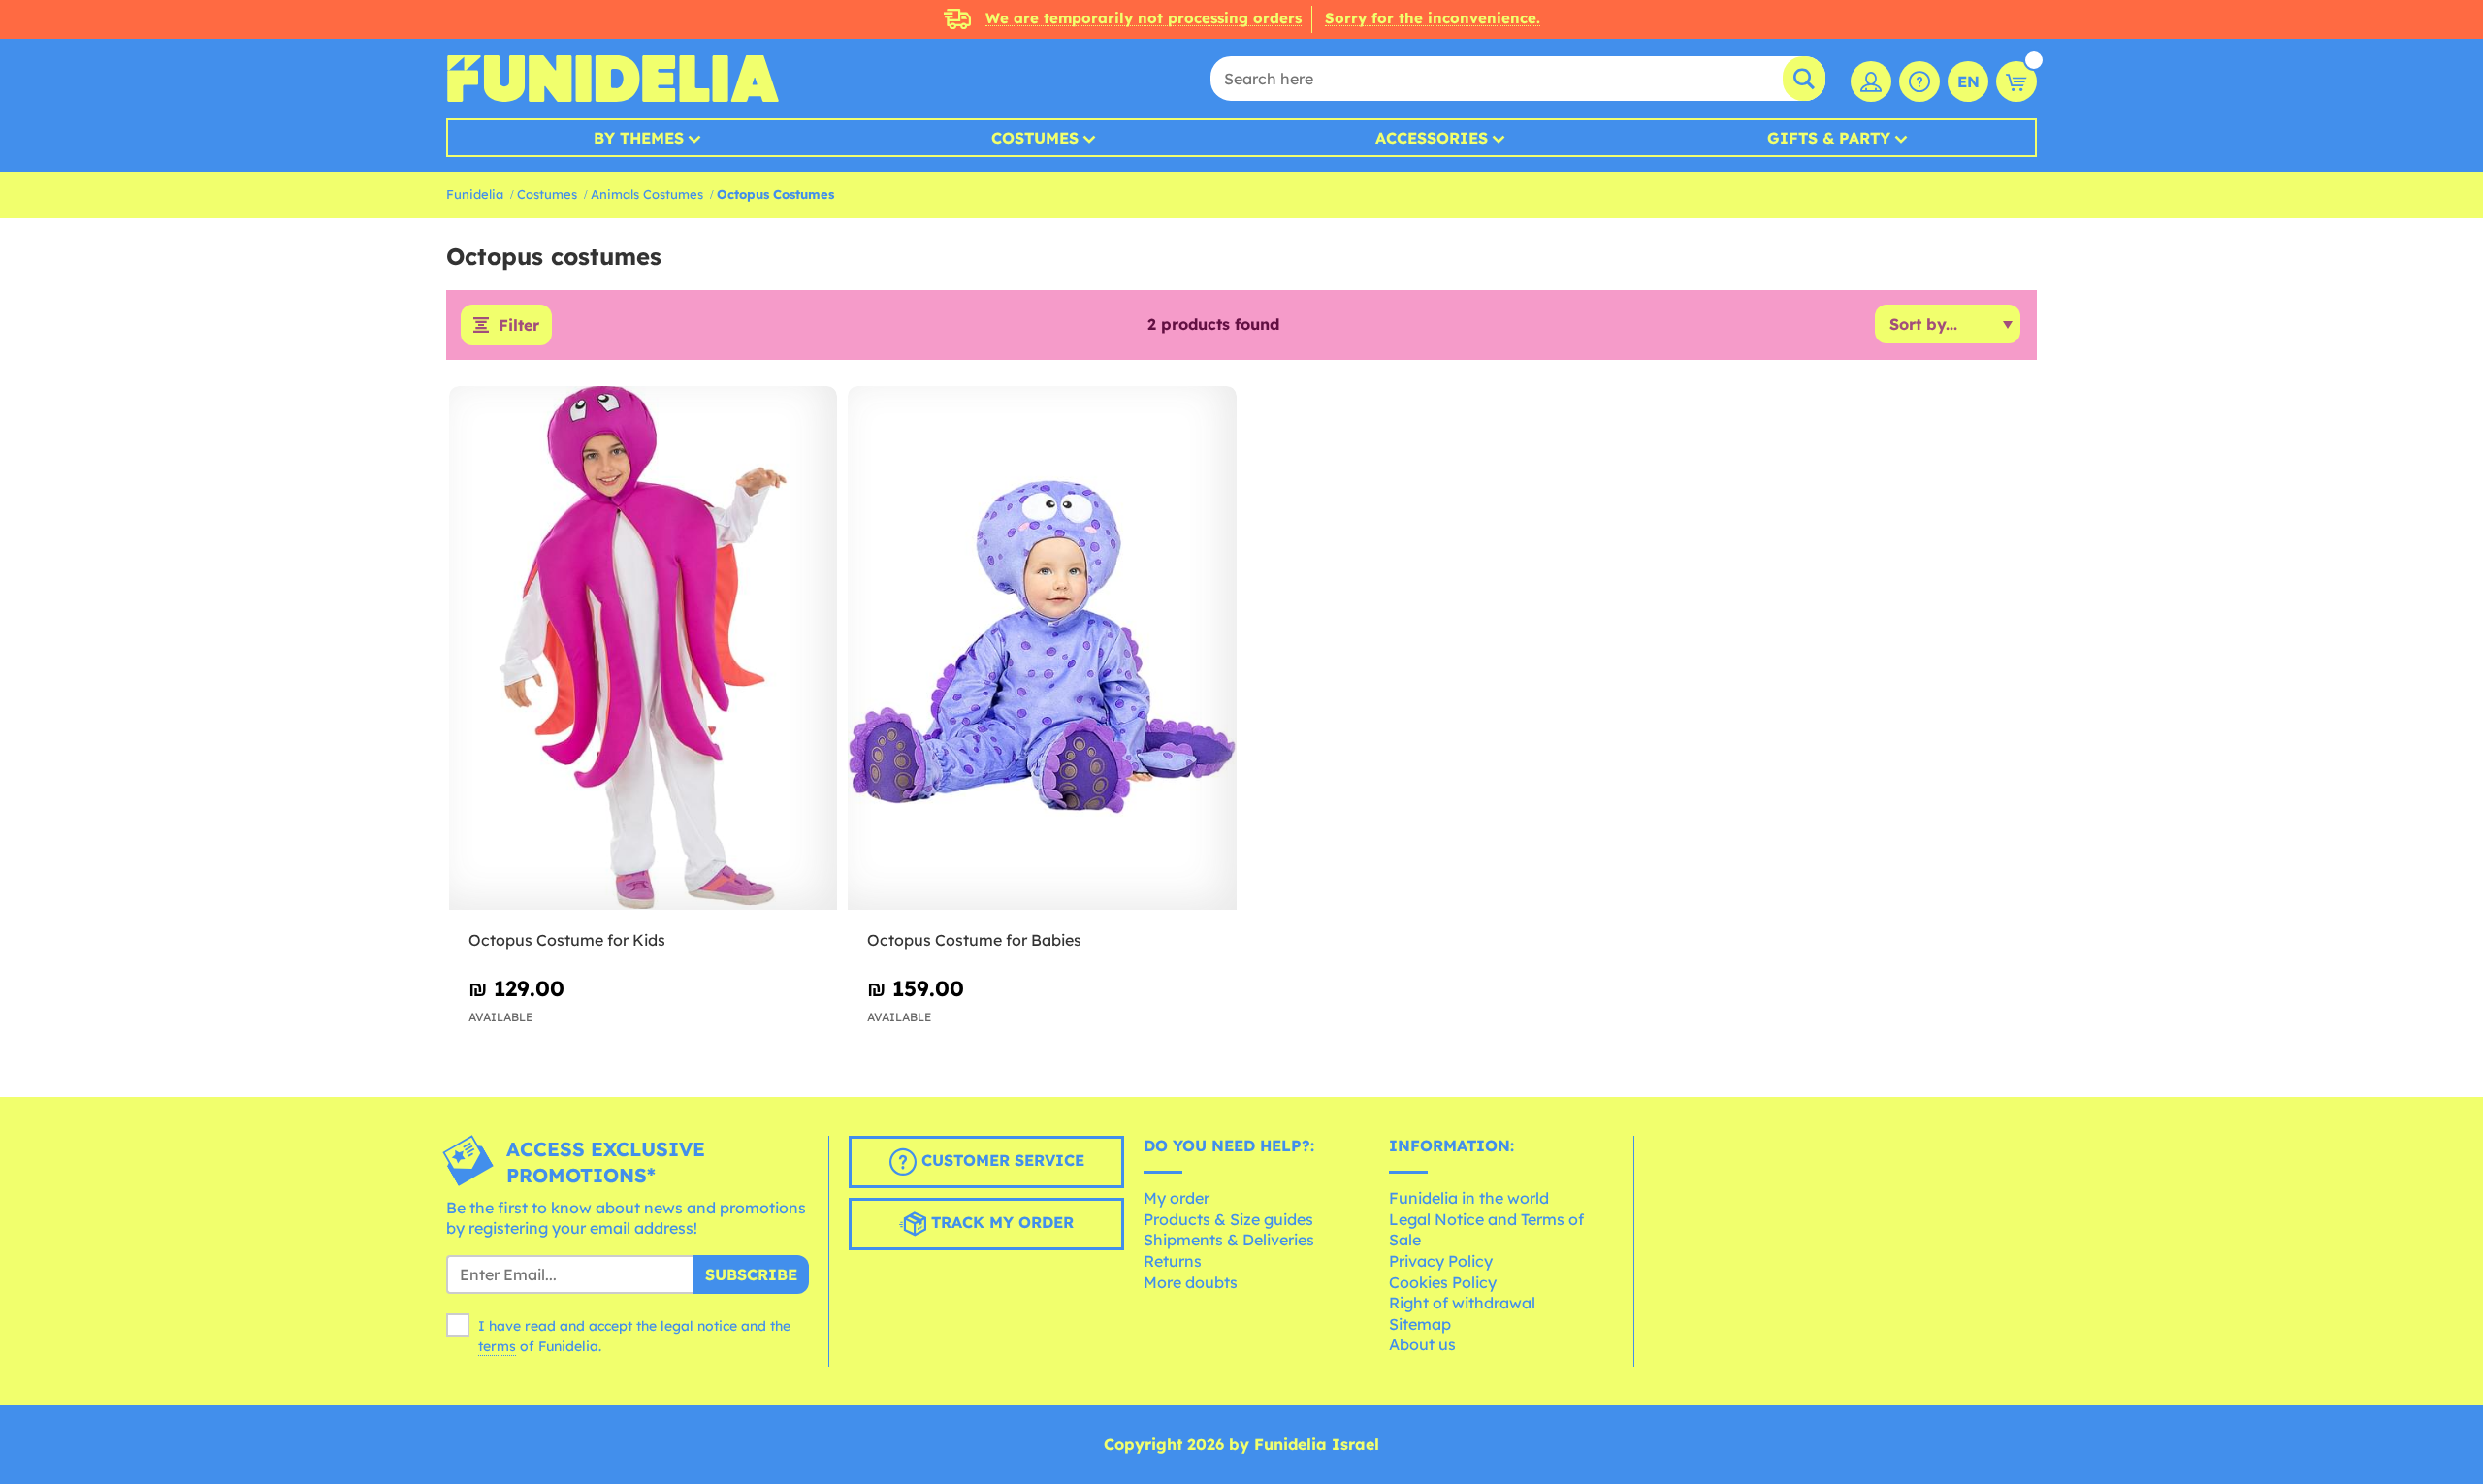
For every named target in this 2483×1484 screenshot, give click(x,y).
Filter (519, 325)
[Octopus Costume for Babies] (1042, 648)
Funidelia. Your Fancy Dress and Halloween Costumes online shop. (613, 79)
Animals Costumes (647, 194)
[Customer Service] (1919, 81)
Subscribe (751, 1274)
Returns (1173, 1261)
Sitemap (1420, 1324)
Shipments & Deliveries (1229, 1240)
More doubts (1191, 1282)
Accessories (1432, 138)
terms (497, 1346)
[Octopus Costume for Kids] (643, 648)
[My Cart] (2016, 81)
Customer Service (1000, 1160)
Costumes (1035, 138)
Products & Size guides (1228, 1219)
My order (1177, 1198)
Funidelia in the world (1469, 1198)
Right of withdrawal (1462, 1303)
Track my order (1000, 1222)
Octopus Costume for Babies (974, 940)
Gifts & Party (1829, 138)
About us (1422, 1344)
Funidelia (475, 194)
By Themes (639, 138)
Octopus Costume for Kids (567, 940)
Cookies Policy (1443, 1282)
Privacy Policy (1441, 1261)
